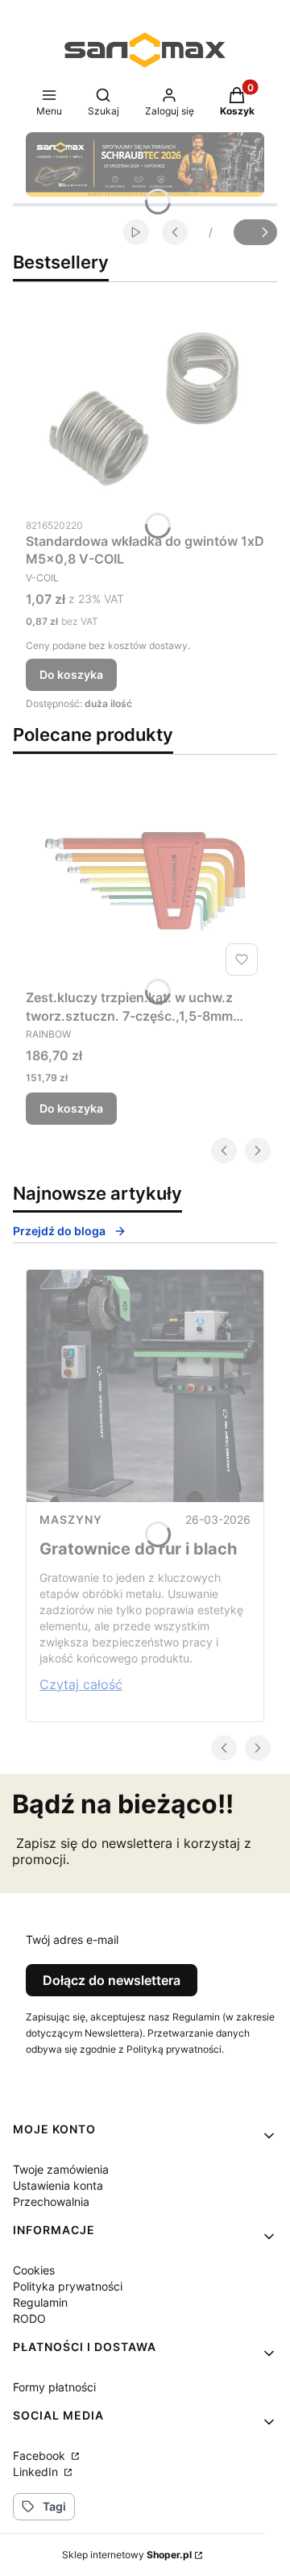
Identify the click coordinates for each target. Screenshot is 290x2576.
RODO (29, 2318)
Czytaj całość (81, 1684)
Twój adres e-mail (72, 1939)
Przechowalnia (51, 2201)
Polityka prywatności (68, 2286)
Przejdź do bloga (59, 1231)
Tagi (54, 2506)
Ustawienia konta (58, 2185)
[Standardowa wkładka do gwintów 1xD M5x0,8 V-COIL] (145, 409)
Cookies (34, 2270)
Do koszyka (71, 674)
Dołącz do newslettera (112, 1980)
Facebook (41, 2455)
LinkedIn (37, 2472)
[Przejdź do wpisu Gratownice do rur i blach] (145, 1386)
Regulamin (40, 2302)
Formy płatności (54, 2387)
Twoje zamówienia (61, 2169)
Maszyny (71, 1519)
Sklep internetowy (127, 2555)
